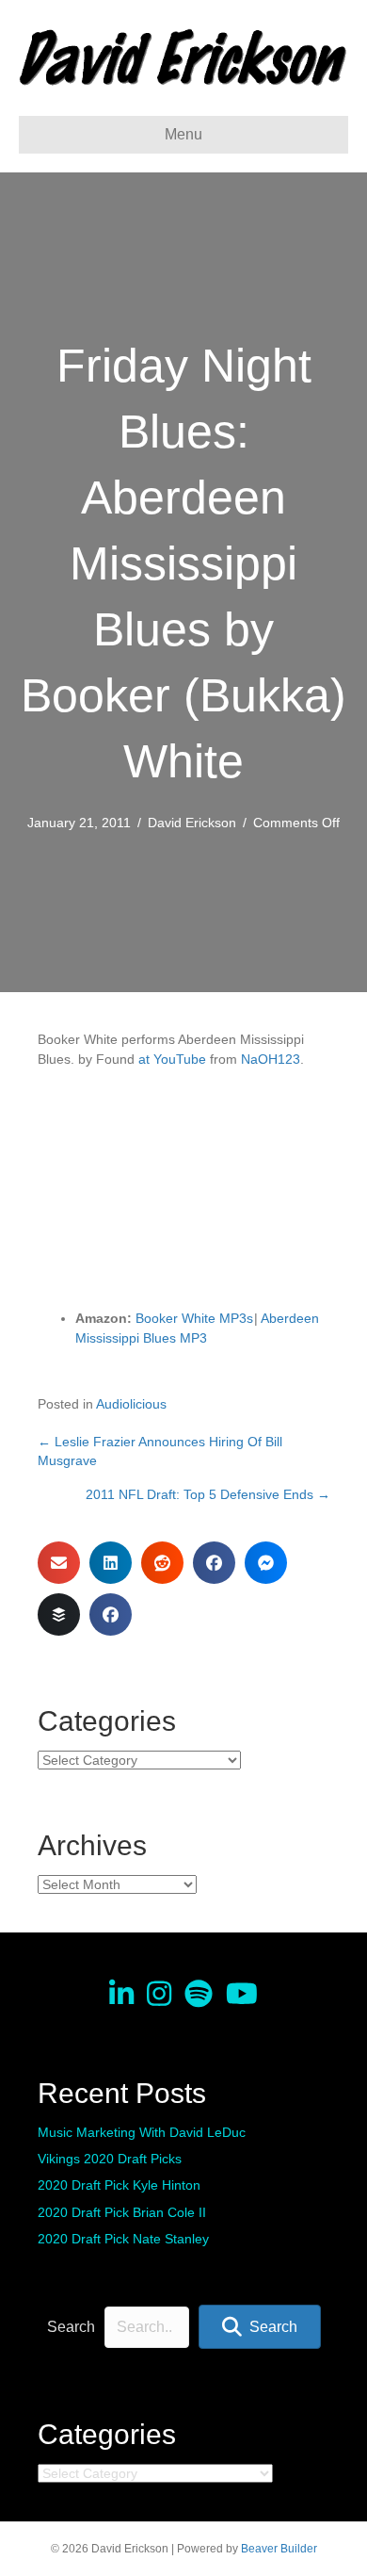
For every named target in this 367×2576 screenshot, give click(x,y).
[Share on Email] (59, 1563)
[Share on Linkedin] (111, 1563)
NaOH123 (271, 1059)
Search (71, 2327)
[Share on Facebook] (214, 1563)
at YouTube (172, 1059)
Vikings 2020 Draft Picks (110, 2159)
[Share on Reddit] (162, 1563)
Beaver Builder (279, 2549)
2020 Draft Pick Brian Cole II (122, 2212)
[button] (260, 2327)
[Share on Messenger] (266, 1563)
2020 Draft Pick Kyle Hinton (119, 2185)
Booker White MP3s (194, 1318)
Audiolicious (131, 1404)
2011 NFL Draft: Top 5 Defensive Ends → (208, 1494)
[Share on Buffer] (59, 1614)
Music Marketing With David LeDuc (142, 2132)
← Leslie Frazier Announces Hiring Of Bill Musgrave (160, 1451)
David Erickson (192, 823)
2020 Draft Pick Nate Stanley (123, 2239)
